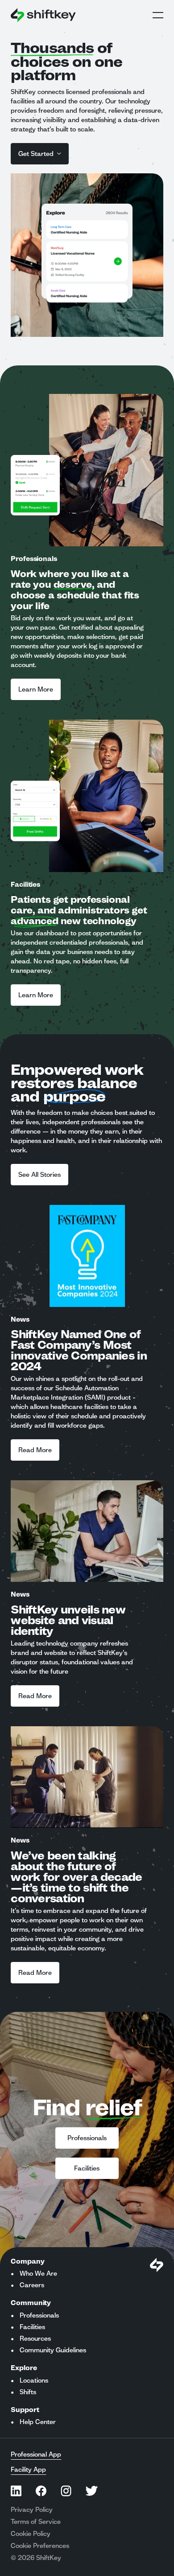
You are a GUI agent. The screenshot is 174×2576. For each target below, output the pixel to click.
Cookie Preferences (40, 2546)
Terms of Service (36, 2522)
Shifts (28, 2392)
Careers (32, 2285)
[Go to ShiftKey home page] (43, 15)
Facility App (28, 2470)
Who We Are (38, 2273)
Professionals (87, 2138)
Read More (35, 1450)
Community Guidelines (53, 2350)
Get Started (36, 154)
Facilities (87, 2168)
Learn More (36, 689)
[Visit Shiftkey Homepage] (157, 2265)
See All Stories (39, 1175)
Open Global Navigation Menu (158, 15)
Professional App (36, 2454)
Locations (34, 2380)
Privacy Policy (32, 2510)
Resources (35, 2338)
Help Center (38, 2422)
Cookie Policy (31, 2534)
